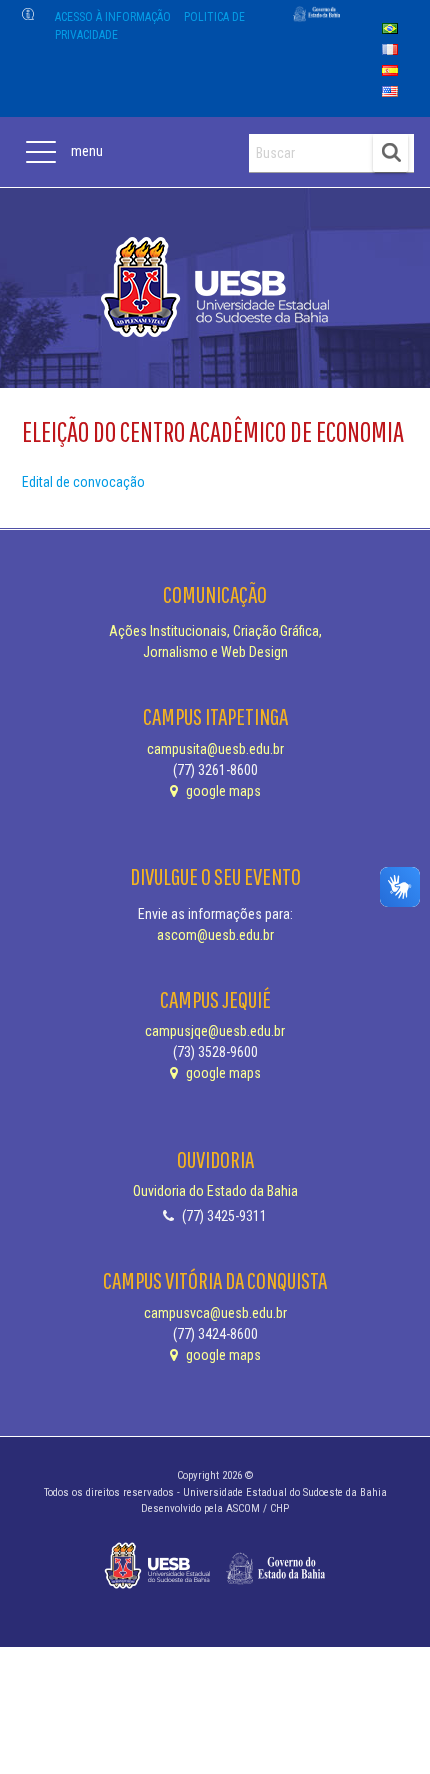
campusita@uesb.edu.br (215, 749)
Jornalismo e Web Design (215, 652)
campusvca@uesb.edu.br (215, 1313)
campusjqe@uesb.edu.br (215, 1031)
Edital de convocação (83, 482)
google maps (222, 791)
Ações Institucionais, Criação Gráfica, (215, 631)
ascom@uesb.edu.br (215, 935)
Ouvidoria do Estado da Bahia (215, 1191)
